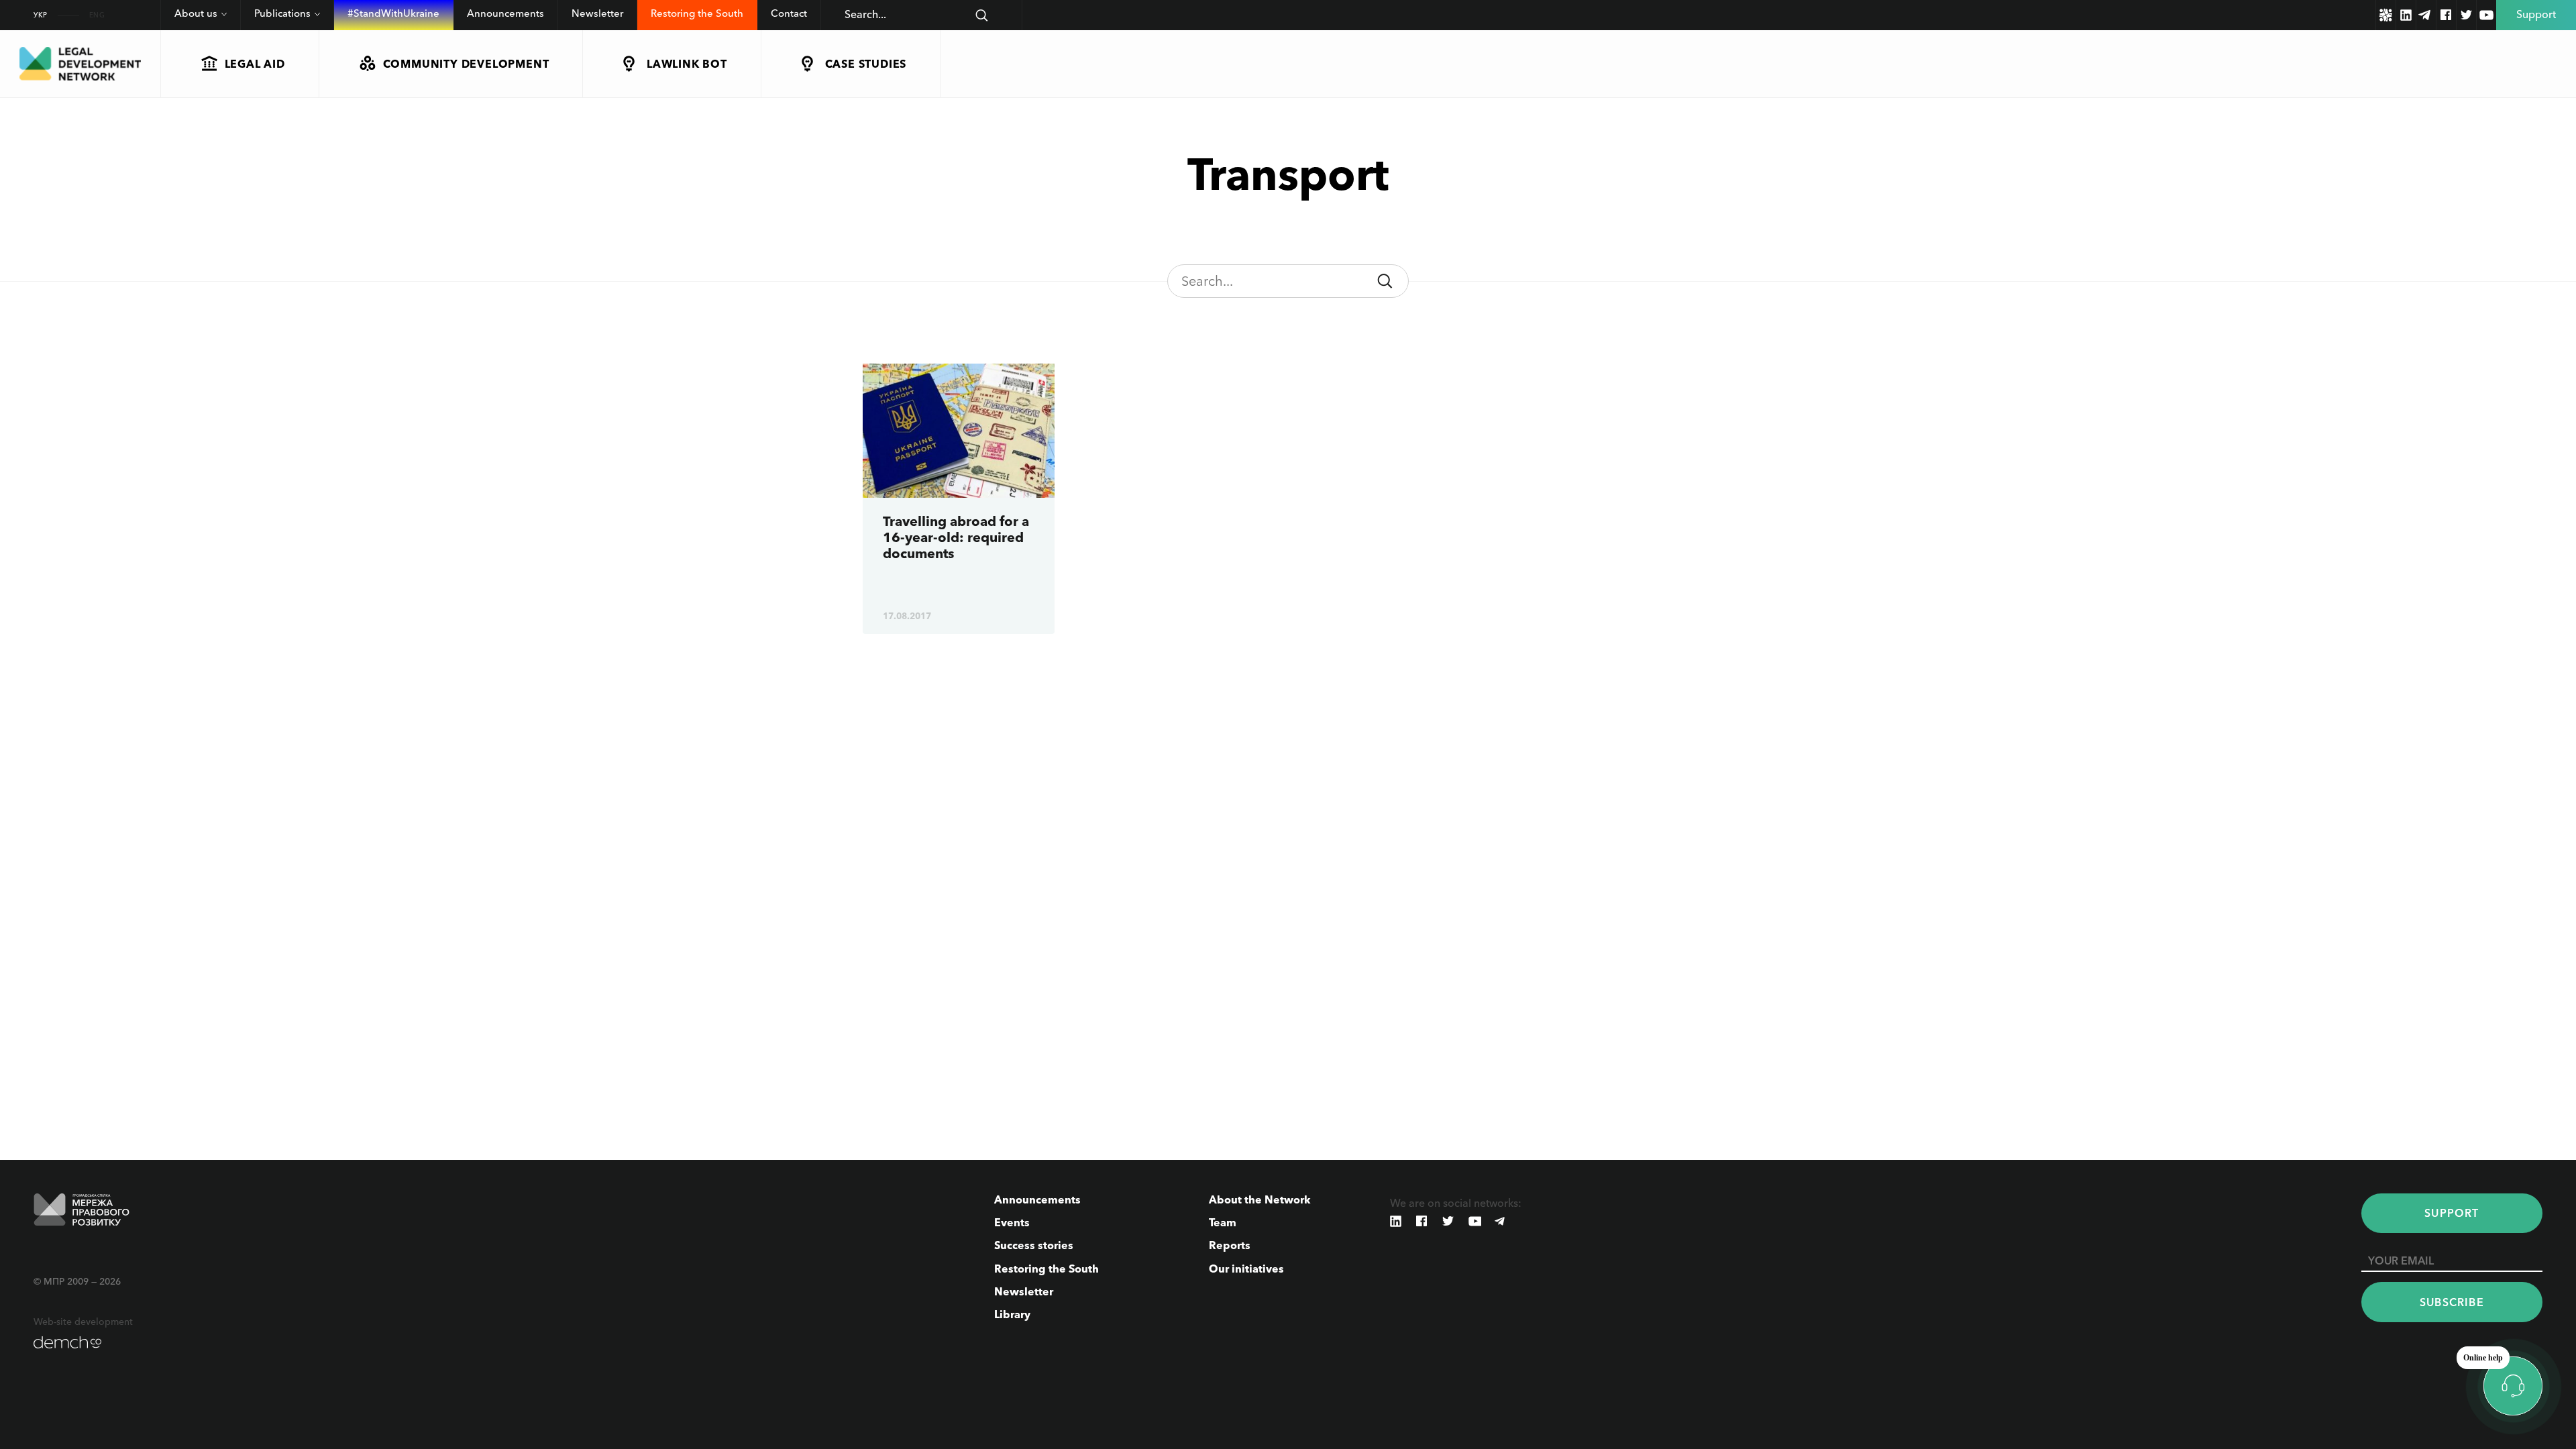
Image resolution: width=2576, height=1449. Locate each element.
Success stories (1034, 1245)
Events (1012, 1222)
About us (196, 13)
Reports (1230, 1245)
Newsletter (597, 13)
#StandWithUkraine (393, 13)
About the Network (1260, 1199)
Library (1012, 1314)
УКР (41, 15)
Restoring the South (697, 13)
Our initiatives (1246, 1269)
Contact (789, 13)
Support (2452, 1213)
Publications (282, 13)
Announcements (505, 13)
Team (1223, 1222)
